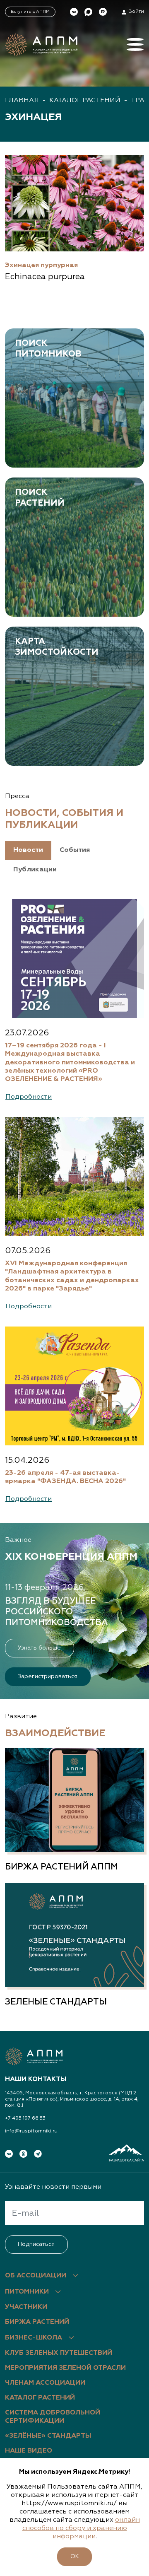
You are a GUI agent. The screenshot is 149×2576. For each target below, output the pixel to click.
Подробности (29, 1097)
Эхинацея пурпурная (41, 265)
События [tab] (75, 850)
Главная (22, 101)
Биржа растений (37, 2322)
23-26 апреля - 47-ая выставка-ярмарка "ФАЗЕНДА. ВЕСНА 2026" (65, 1477)
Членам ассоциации (45, 2383)
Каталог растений (85, 101)
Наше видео (29, 2451)
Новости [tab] (28, 850)
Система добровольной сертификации (53, 2417)
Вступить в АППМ (30, 12)
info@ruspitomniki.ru (31, 2131)
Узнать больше (39, 1648)
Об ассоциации (36, 2276)
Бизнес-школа (34, 2338)
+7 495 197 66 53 (25, 2118)
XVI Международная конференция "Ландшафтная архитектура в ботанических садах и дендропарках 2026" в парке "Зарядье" (72, 1276)
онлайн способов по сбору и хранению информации (81, 2528)
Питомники (27, 2292)
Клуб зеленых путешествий (59, 2353)
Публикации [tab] (35, 870)
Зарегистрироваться (48, 1676)
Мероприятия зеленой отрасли (65, 2368)
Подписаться (36, 2244)
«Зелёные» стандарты (48, 2436)
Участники (26, 2307)
